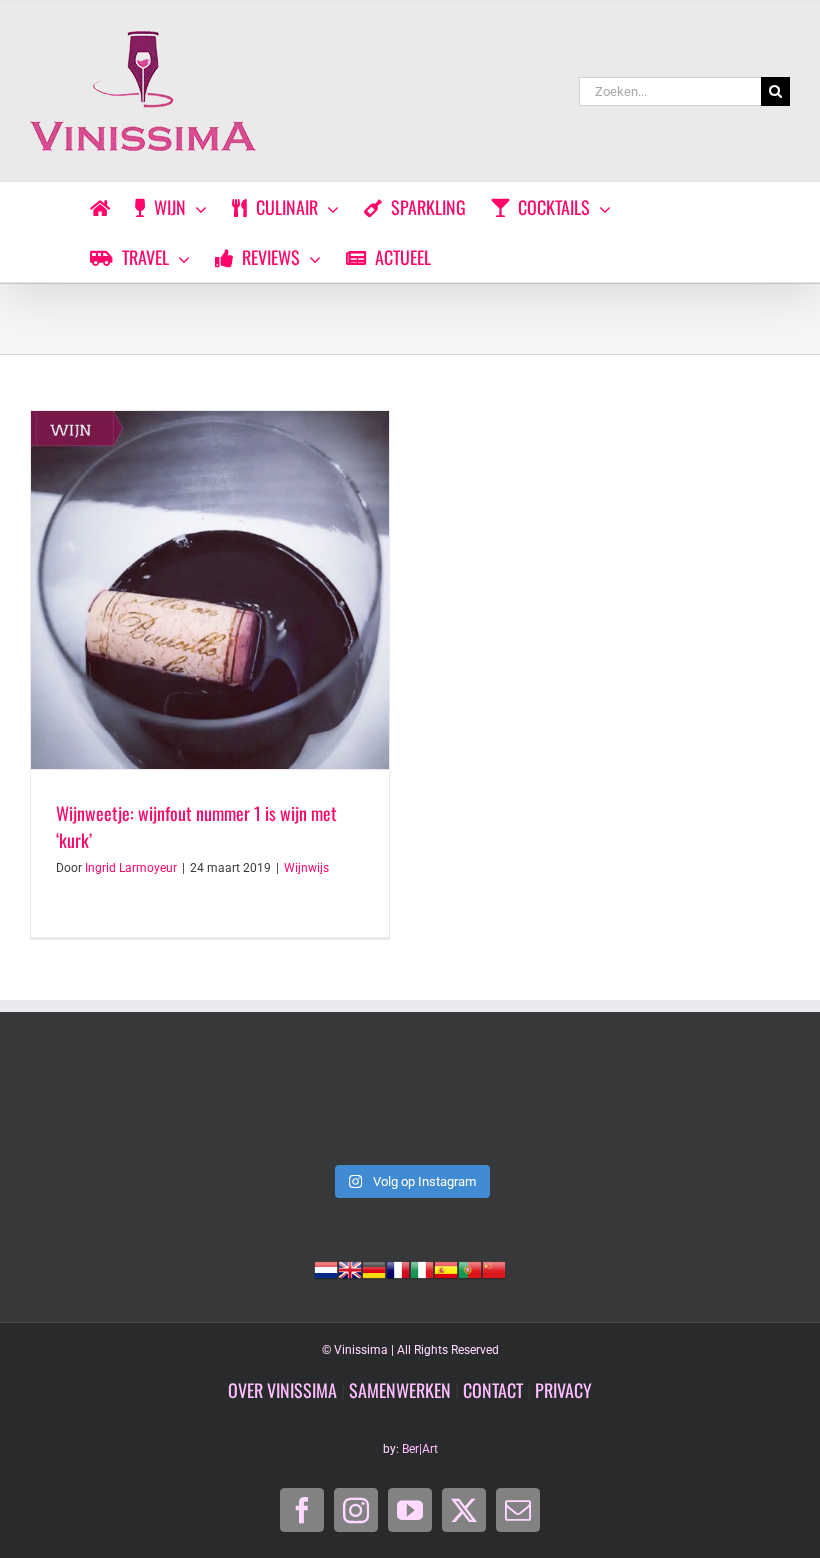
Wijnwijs (306, 868)
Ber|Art (420, 1449)
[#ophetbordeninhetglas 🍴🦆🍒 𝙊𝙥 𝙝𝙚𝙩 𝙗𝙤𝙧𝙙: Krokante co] (410, 1107)
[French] (398, 1268)
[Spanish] (446, 1268)
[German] (374, 1268)
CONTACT (493, 1390)
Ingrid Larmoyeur (131, 868)
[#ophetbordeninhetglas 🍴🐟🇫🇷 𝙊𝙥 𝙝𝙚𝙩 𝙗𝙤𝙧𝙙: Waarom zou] (102, 1107)
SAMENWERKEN (400, 1390)
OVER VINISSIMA (282, 1390)
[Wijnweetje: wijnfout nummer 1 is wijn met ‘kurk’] (210, 590)
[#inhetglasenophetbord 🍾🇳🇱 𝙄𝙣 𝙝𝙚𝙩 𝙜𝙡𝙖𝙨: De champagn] (564, 1107)
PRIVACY (563, 1390)
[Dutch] (326, 1268)
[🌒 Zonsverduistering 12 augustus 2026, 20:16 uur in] (718, 1107)
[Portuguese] (470, 1268)
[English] (350, 1268)
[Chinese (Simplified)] (494, 1268)
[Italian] (422, 1268)
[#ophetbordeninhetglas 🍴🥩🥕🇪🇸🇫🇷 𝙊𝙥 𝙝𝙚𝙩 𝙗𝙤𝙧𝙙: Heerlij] (256, 1107)
